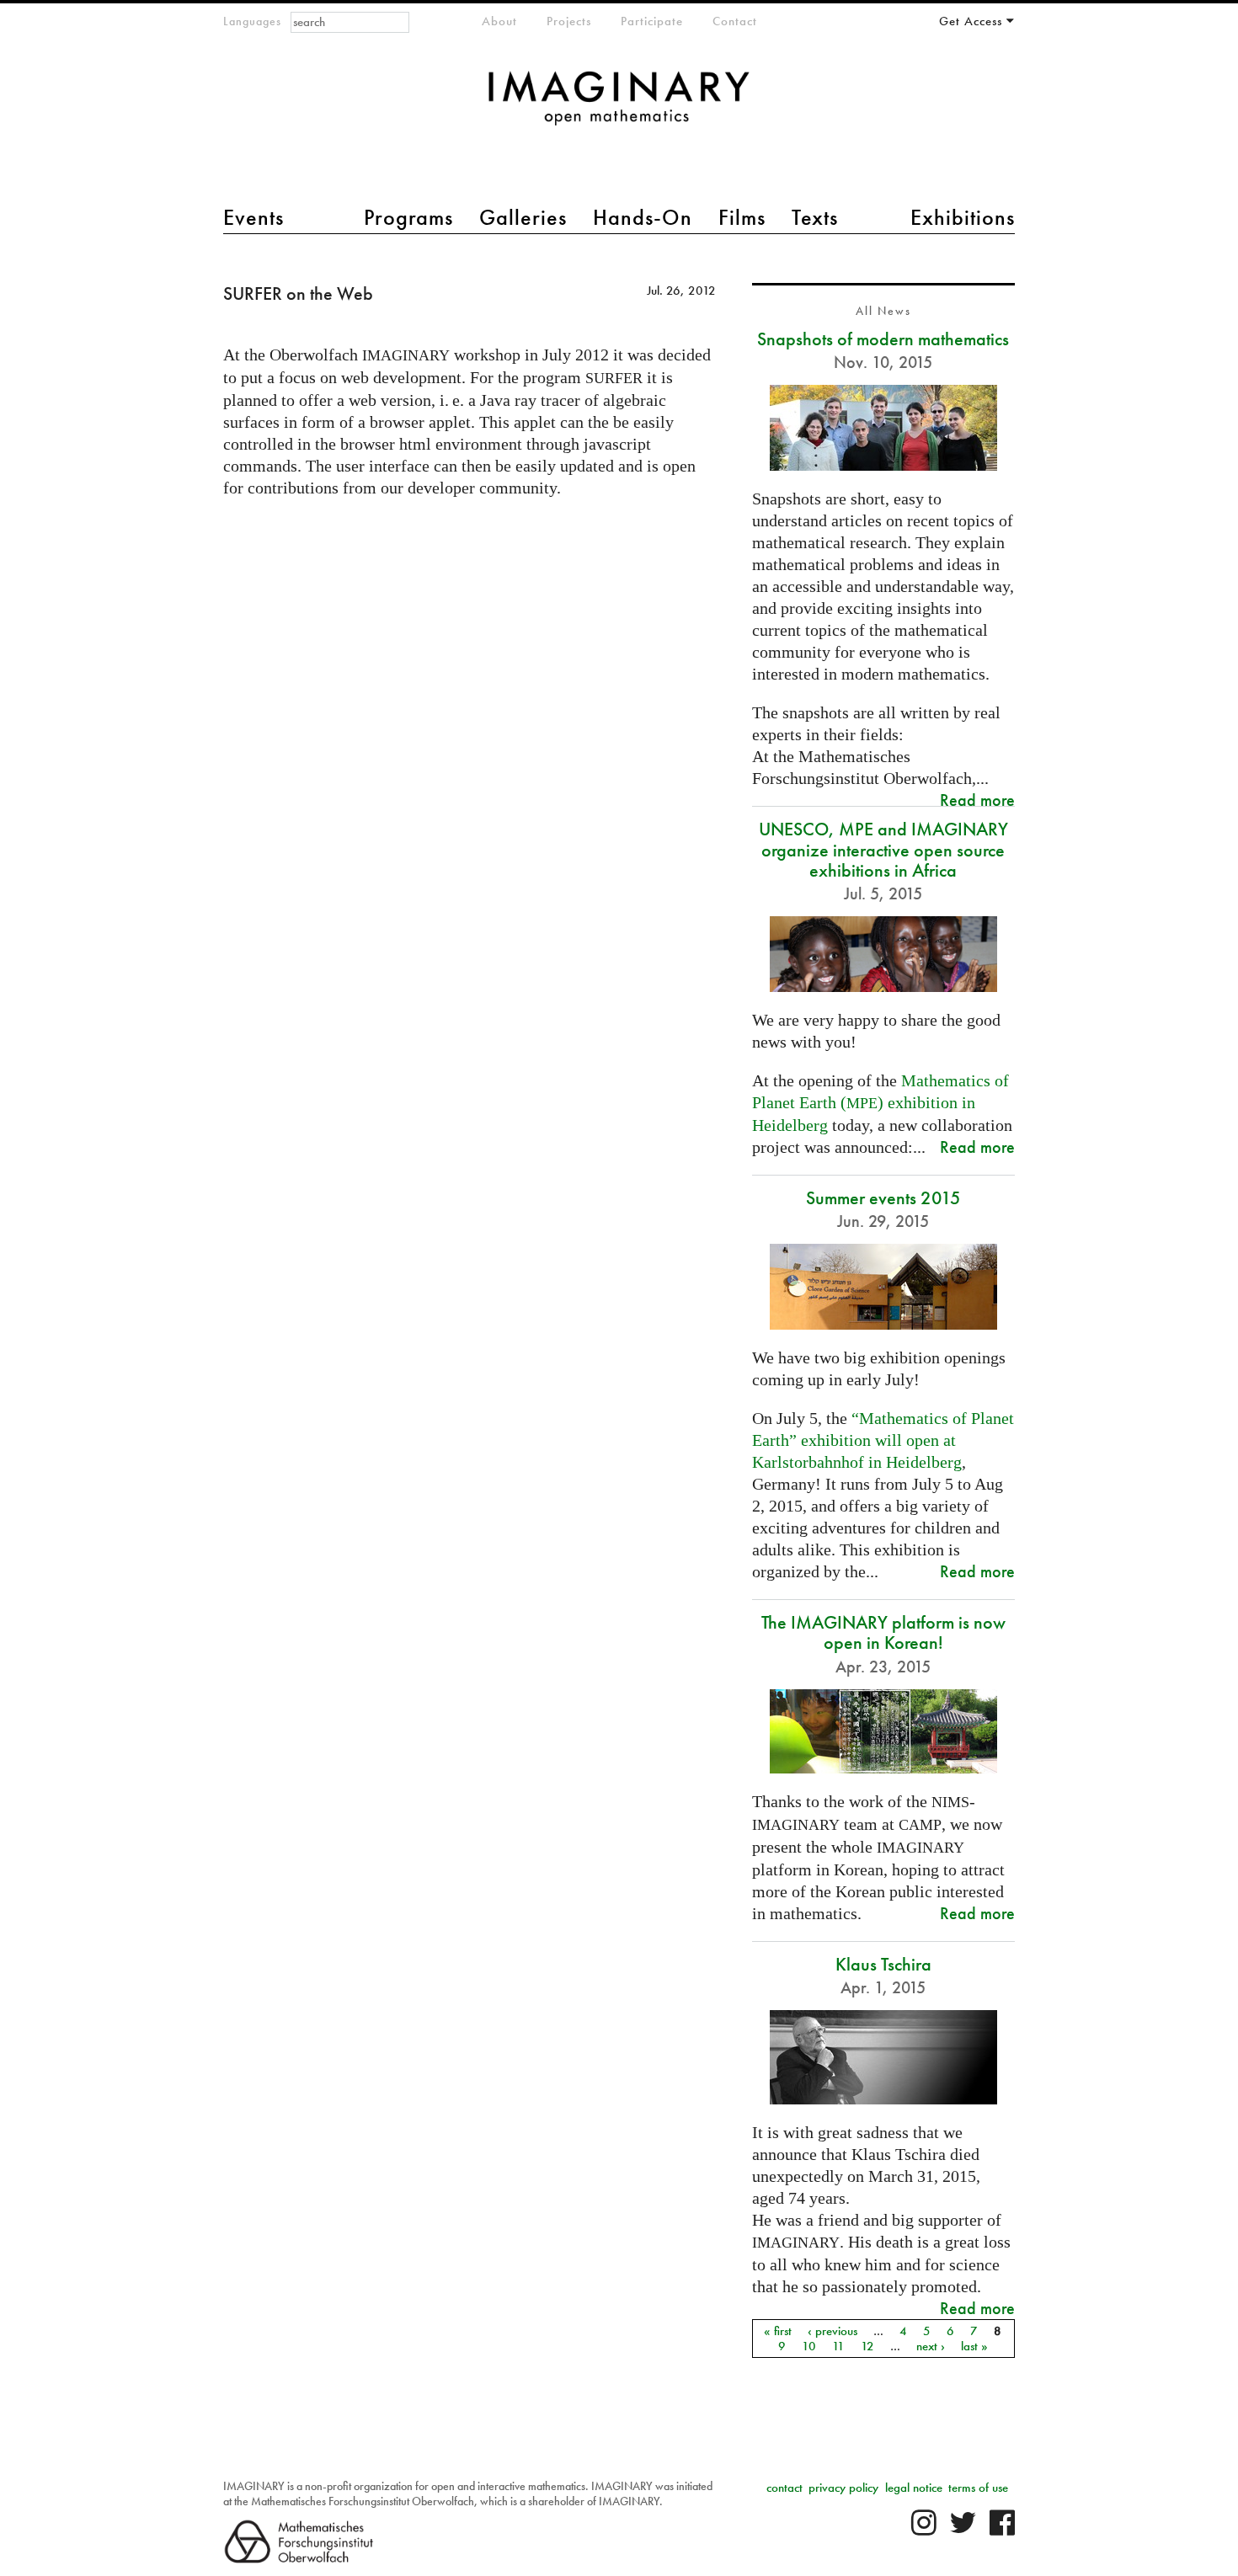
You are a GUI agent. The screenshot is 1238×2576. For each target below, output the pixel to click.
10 (809, 2346)
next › (931, 2346)
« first (778, 2331)
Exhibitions (963, 217)
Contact (735, 21)
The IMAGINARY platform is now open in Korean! (883, 1632)
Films (742, 217)
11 (838, 2346)
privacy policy (843, 2488)
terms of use (978, 2488)
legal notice (914, 2488)
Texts (815, 217)
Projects (569, 21)
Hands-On (643, 217)
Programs (408, 217)
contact (784, 2488)
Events (253, 217)
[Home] (619, 107)
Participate (652, 21)
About (499, 21)
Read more (977, 800)
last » (974, 2346)
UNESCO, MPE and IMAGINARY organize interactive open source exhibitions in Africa (883, 849)
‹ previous (832, 2331)
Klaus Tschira (883, 1964)
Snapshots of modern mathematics (883, 339)
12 (867, 2346)
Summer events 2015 (883, 1198)
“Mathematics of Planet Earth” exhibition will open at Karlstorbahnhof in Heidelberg (883, 1440)
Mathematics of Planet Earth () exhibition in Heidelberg (880, 1103)
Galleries (523, 217)
